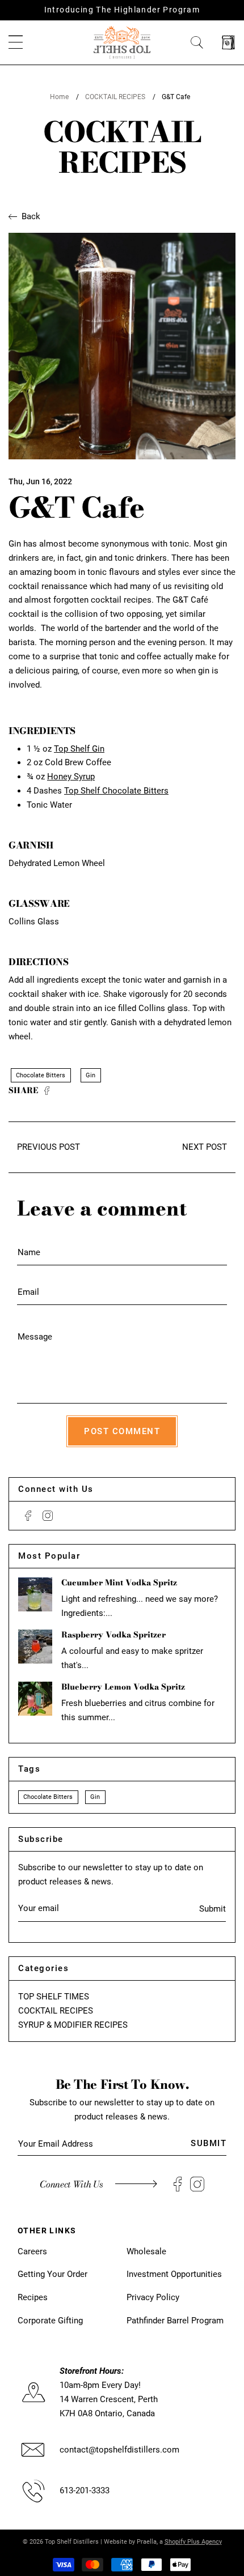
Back (31, 216)
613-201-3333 (85, 2490)
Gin (91, 1075)
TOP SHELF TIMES (54, 1997)
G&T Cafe (176, 97)
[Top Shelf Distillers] (122, 42)
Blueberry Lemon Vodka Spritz (123, 1687)
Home (59, 97)
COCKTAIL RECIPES (115, 97)
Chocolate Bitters (41, 1075)
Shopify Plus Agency (193, 2542)
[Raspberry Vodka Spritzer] (35, 1647)
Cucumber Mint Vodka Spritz (119, 1583)
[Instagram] (48, 1516)
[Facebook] (28, 1516)
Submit (213, 1909)
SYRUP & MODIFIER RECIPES (73, 2025)
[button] (16, 43)
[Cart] (228, 43)
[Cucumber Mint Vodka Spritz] (35, 1594)
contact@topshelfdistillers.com (119, 2450)
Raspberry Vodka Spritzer (113, 1635)
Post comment (122, 1431)
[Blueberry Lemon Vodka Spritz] (35, 1699)
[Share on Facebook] (47, 1091)
